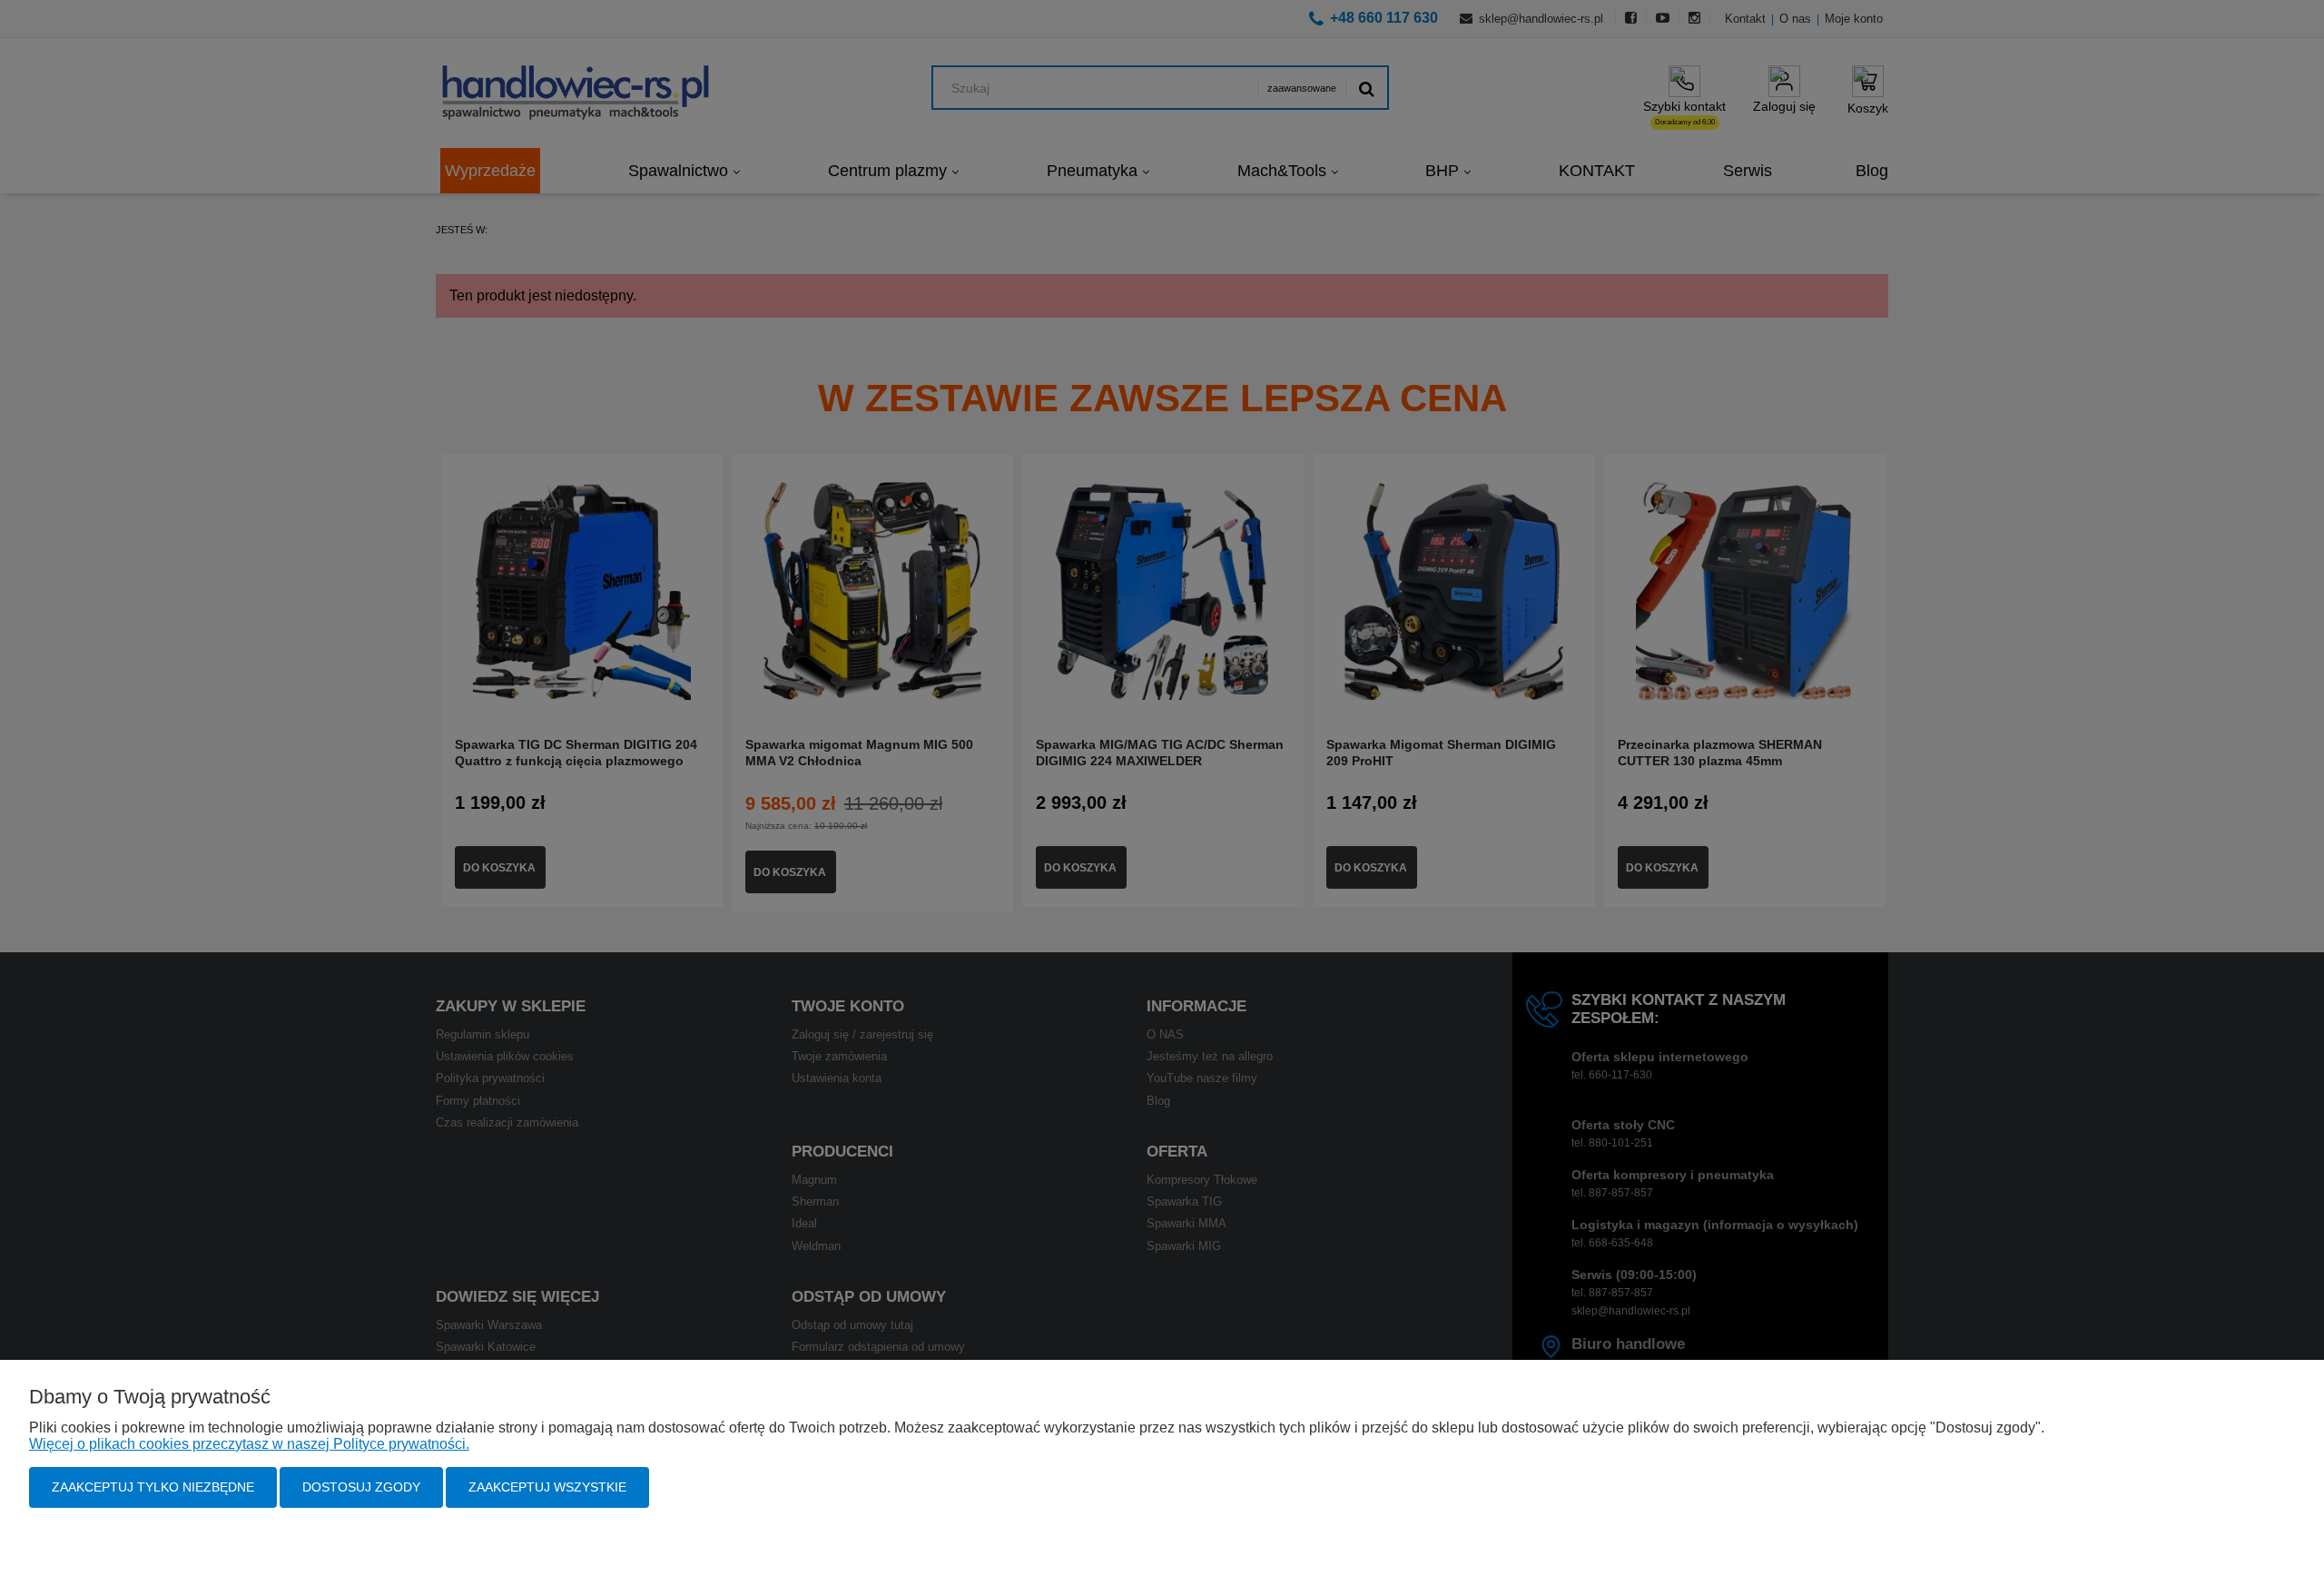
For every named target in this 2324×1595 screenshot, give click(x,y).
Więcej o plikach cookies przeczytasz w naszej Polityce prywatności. (249, 1444)
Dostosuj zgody (361, 1487)
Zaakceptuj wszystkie (547, 1487)
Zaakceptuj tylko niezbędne (153, 1487)
